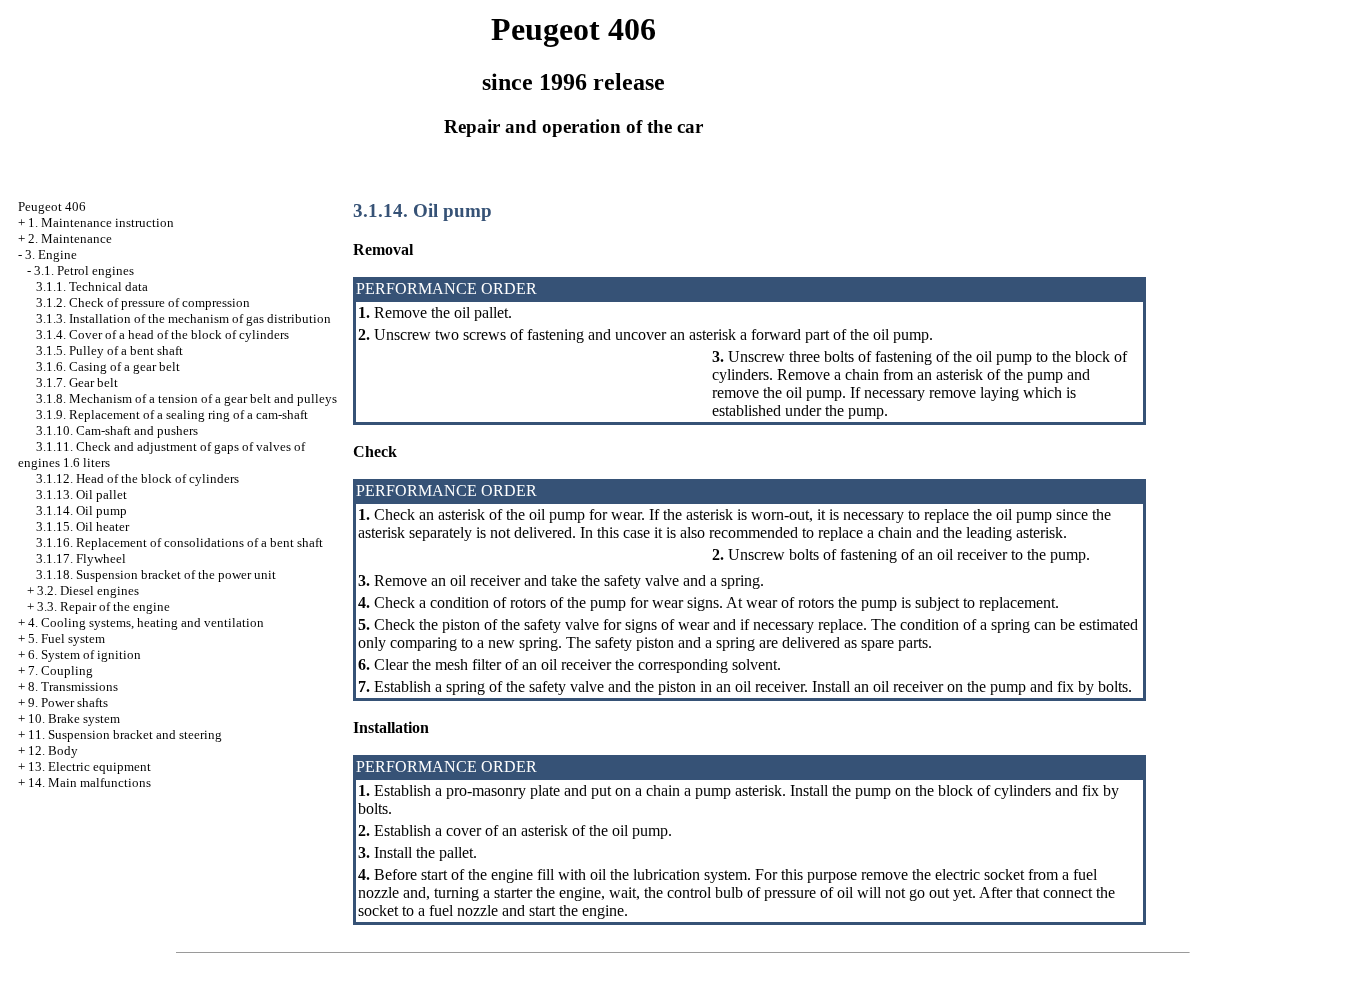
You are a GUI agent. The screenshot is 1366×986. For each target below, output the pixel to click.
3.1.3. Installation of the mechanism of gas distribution (183, 318)
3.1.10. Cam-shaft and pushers (117, 430)
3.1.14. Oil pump (81, 510)
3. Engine (51, 254)
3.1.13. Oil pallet (81, 494)
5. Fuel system (66, 638)
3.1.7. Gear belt (77, 382)
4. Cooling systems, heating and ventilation (146, 622)
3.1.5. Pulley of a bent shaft (109, 350)
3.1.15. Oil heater (82, 526)
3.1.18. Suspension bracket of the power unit (156, 574)
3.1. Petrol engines (84, 270)
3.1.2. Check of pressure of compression (143, 302)
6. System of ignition (84, 654)
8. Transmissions (73, 686)
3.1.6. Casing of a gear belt (108, 366)
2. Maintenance (70, 238)
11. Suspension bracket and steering (125, 734)
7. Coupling (60, 670)
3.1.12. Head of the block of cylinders (137, 478)
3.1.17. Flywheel (81, 558)
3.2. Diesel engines (88, 590)
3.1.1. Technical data (92, 286)
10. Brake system (74, 718)
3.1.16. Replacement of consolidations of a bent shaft (179, 542)
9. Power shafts (68, 702)
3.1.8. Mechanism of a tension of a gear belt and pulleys (186, 398)
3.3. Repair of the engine (103, 606)
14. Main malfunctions (89, 782)
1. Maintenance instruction (101, 222)
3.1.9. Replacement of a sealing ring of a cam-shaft (172, 414)
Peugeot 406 (52, 206)
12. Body (53, 750)
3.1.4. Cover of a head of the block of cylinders (162, 334)
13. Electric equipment (89, 766)
